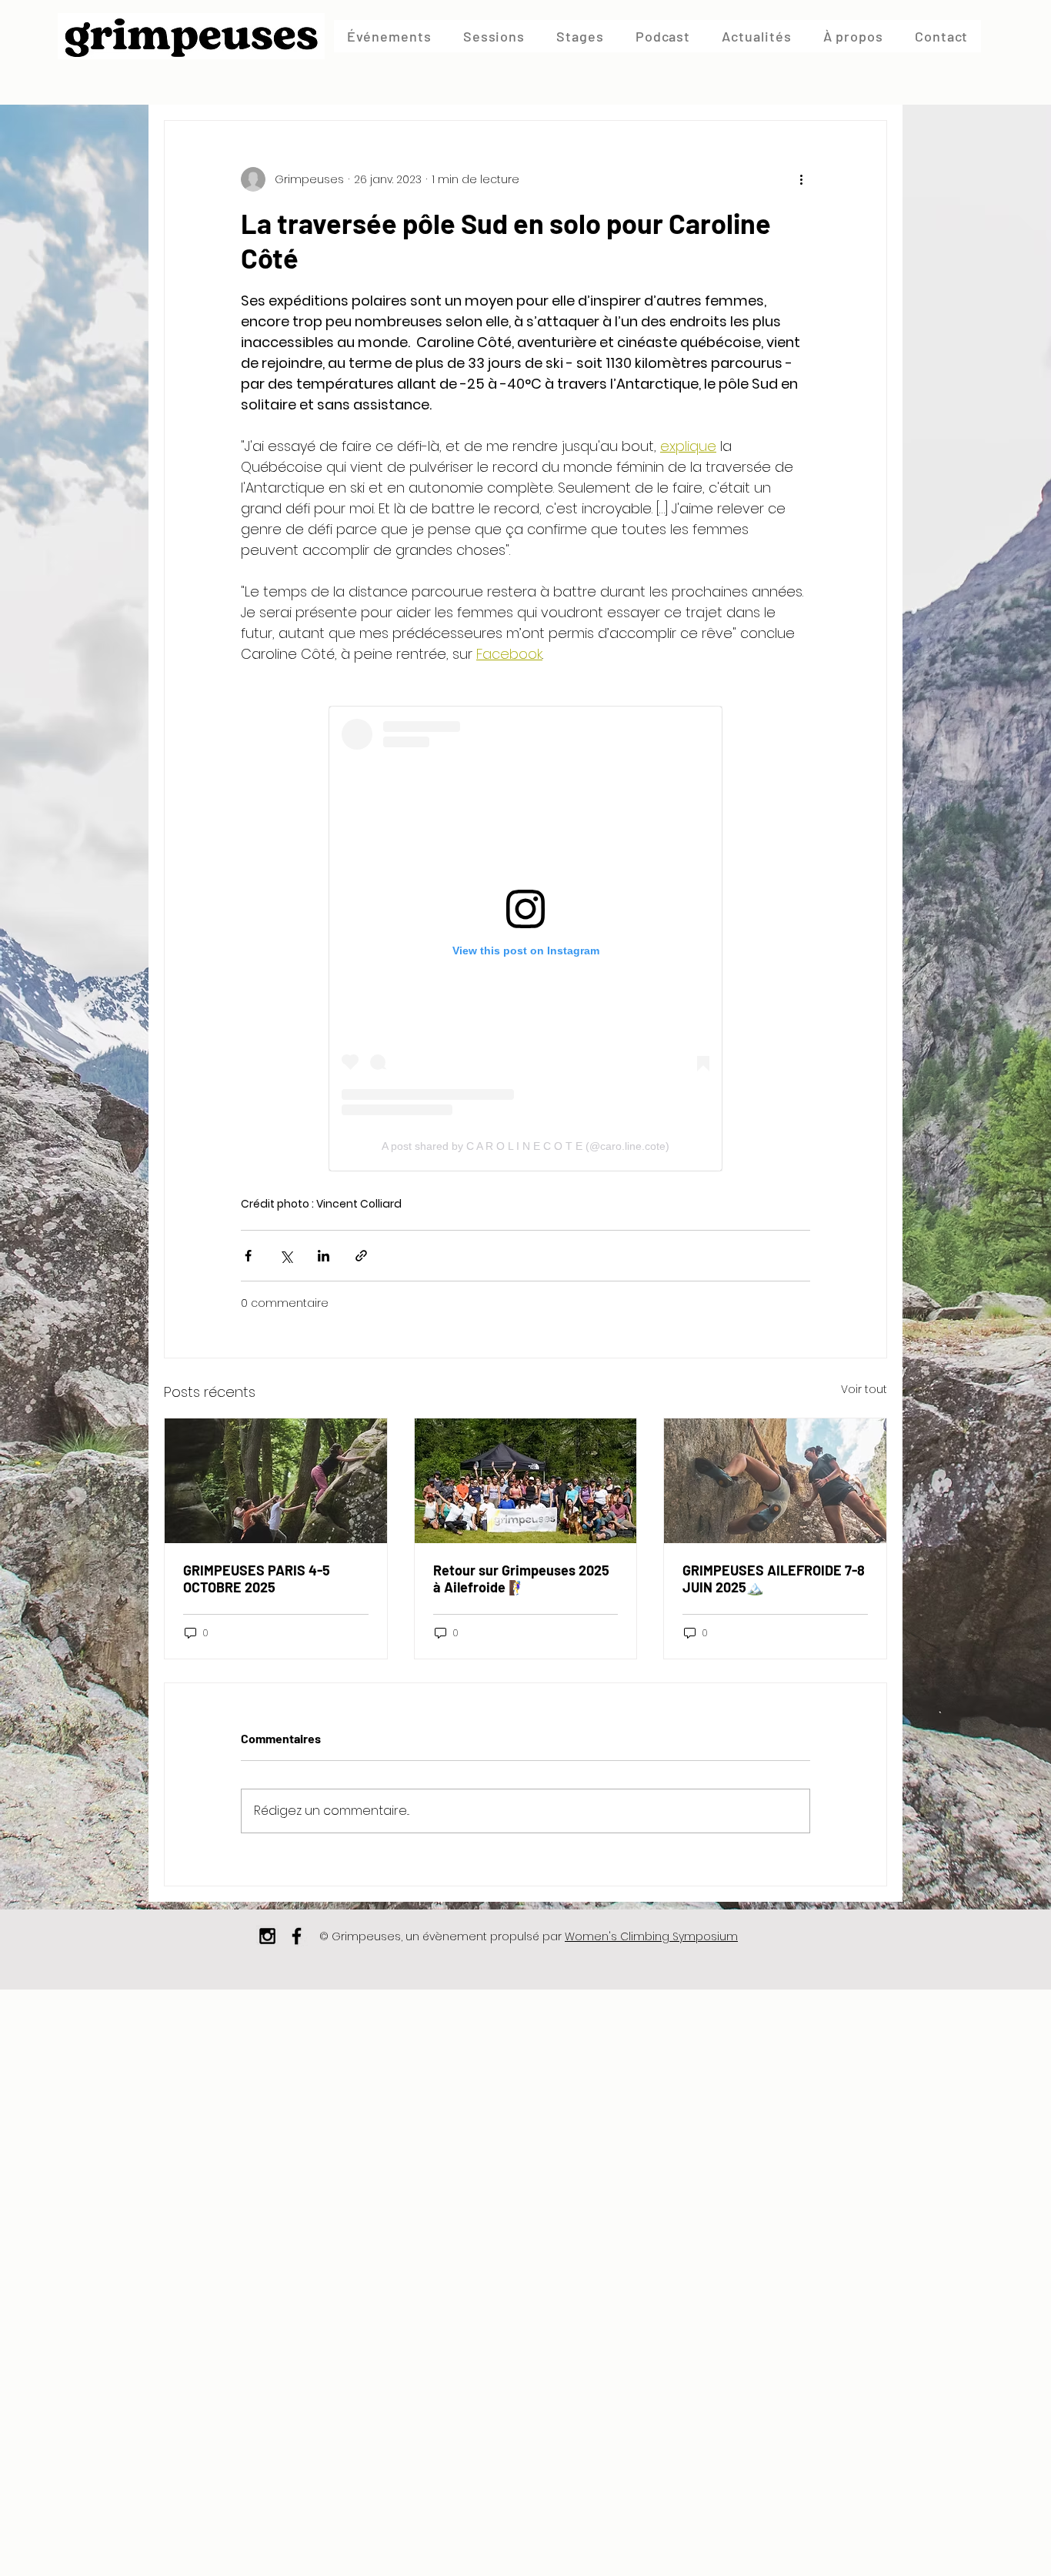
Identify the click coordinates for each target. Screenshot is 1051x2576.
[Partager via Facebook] (248, 1256)
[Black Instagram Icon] (267, 1936)
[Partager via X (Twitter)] (286, 1256)
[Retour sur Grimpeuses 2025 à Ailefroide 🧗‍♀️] (526, 1481)
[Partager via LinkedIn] (324, 1256)
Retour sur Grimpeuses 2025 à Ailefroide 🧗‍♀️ (521, 1579)
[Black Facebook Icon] (297, 1936)
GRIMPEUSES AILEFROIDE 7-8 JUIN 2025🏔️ (774, 1579)
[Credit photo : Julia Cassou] (775, 1481)
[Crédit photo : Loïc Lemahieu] (276, 1481)
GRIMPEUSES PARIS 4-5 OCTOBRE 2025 (257, 1579)
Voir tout (864, 1389)
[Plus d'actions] (801, 179)
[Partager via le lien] (361, 1256)
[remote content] (525, 939)
